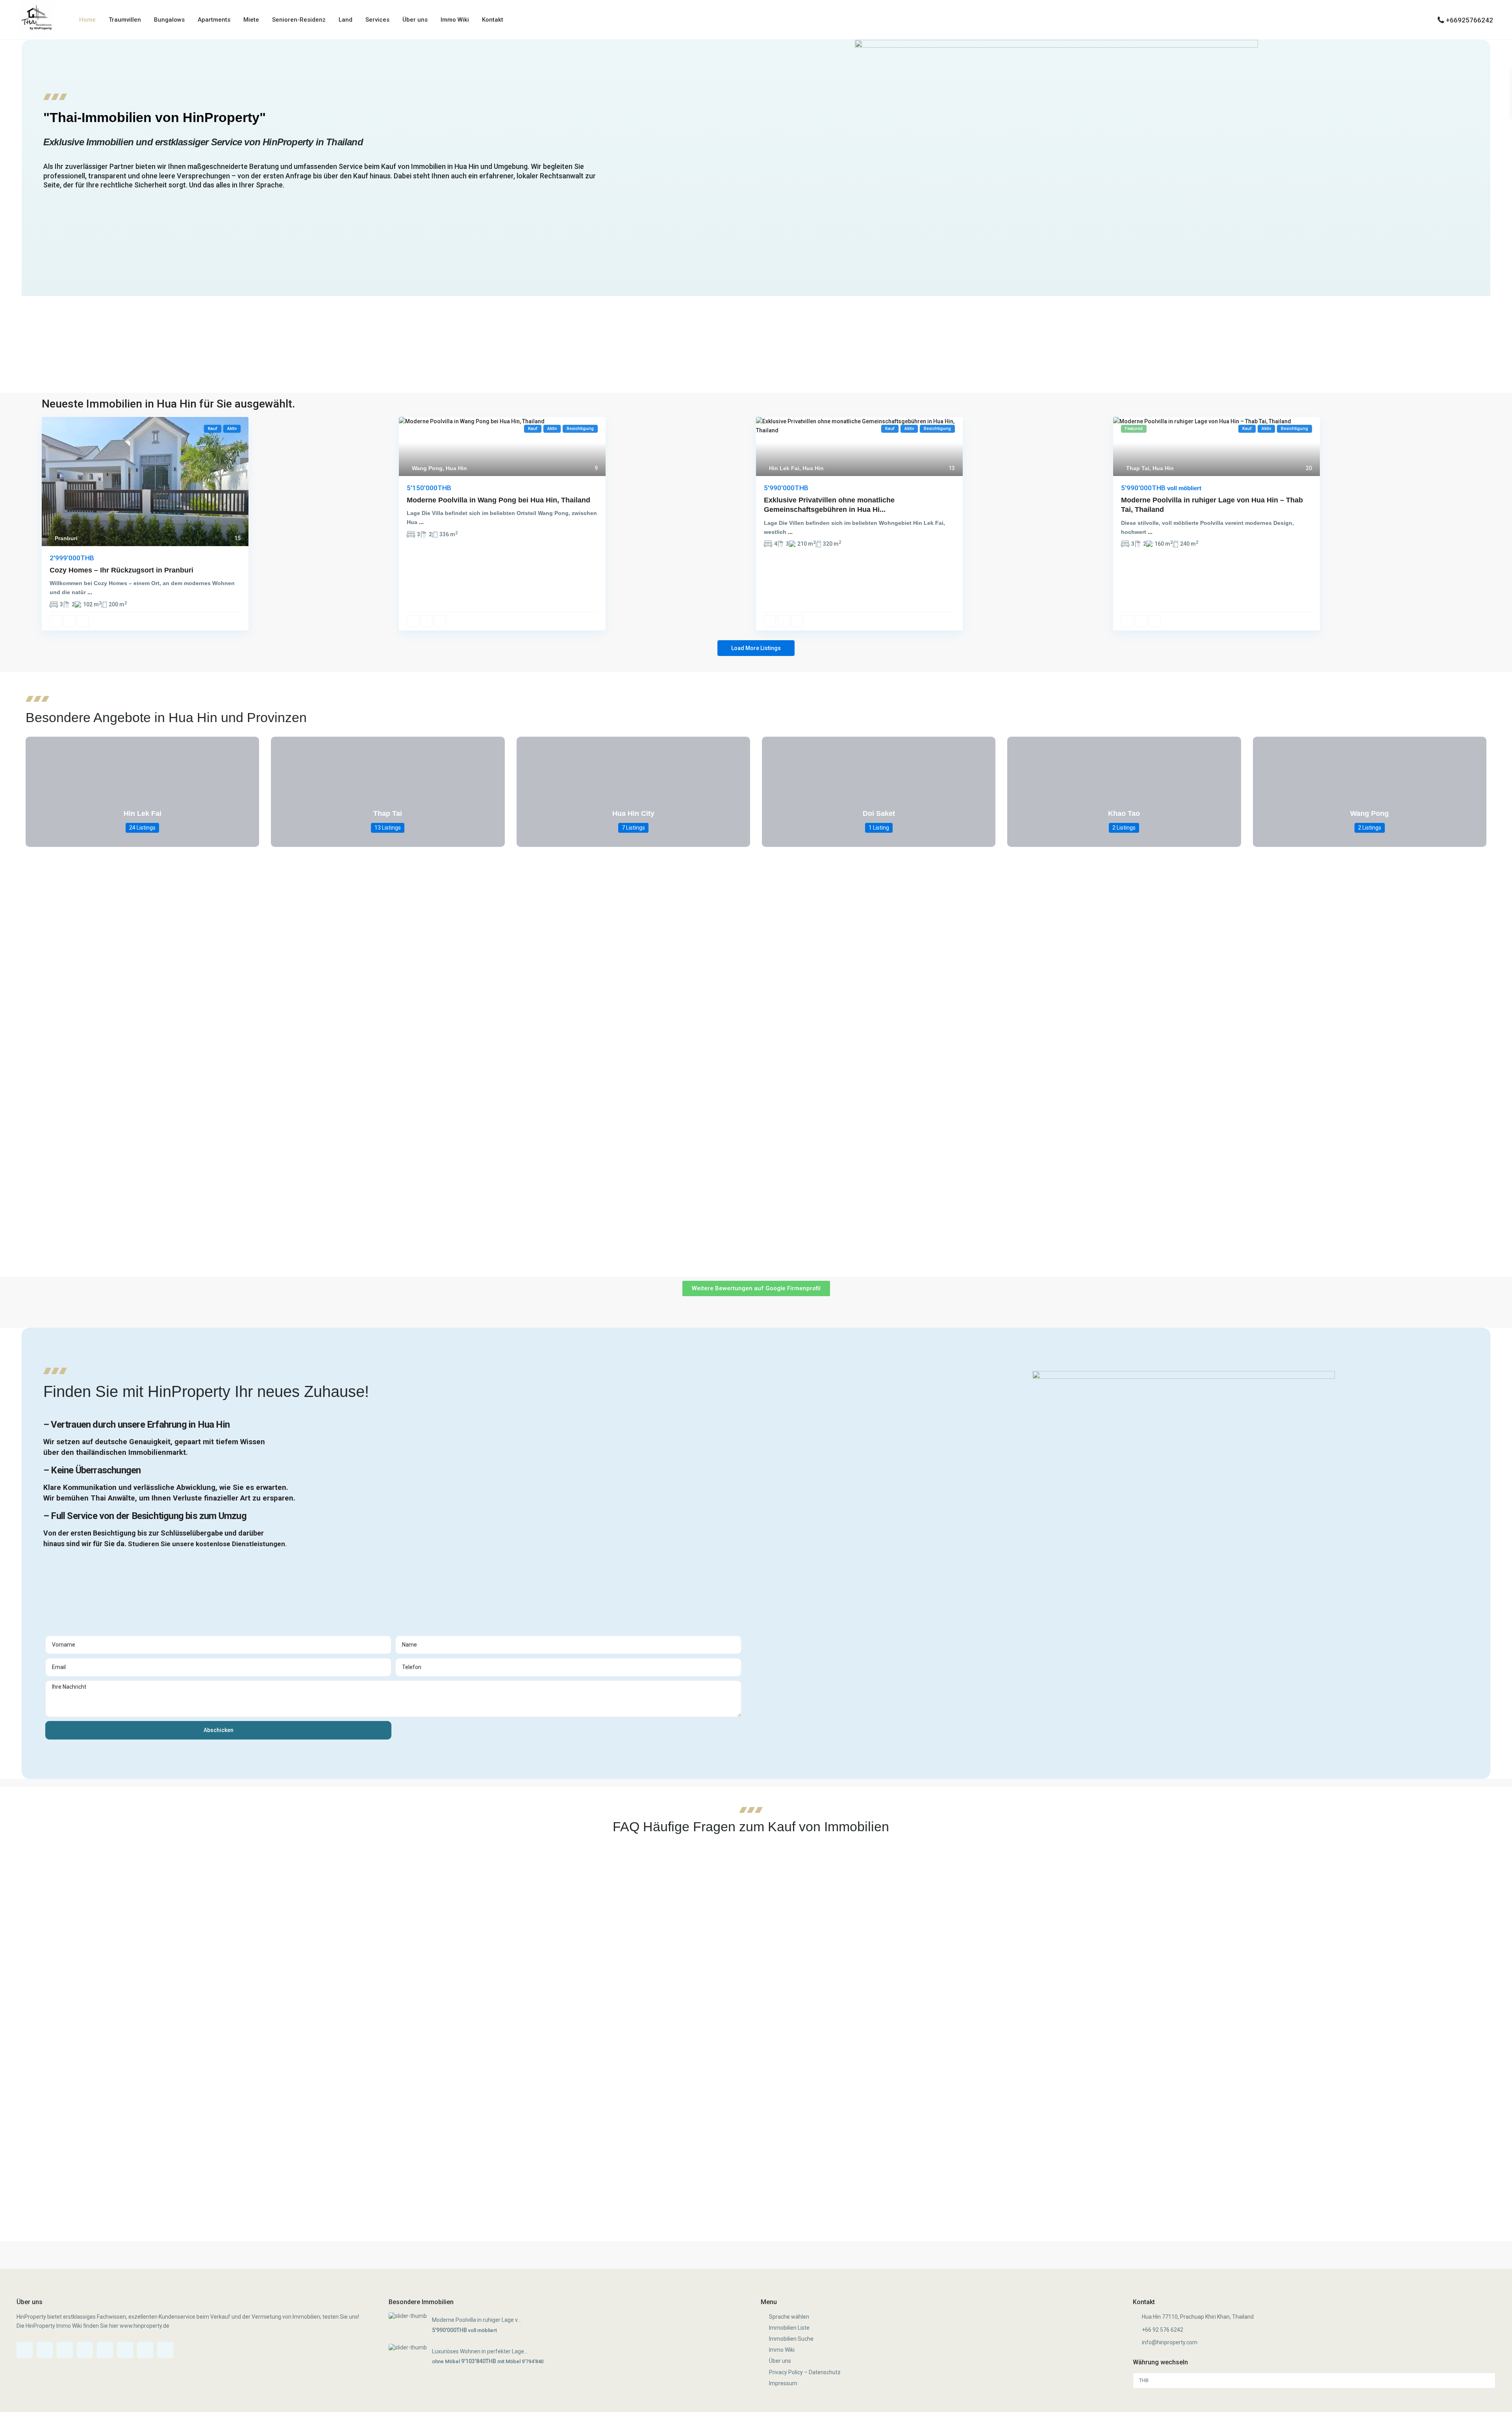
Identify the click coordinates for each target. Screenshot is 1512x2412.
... (90, 592)
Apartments (214, 20)
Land (346, 20)
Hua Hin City (633, 813)
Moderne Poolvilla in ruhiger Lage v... (476, 2320)
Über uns (415, 20)
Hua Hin (456, 468)
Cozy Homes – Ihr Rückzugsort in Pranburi (121, 570)
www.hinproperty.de (145, 2326)
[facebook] (25, 2350)
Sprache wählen (789, 2317)
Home (87, 20)
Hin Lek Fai (784, 468)
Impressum (783, 2383)
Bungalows (169, 20)
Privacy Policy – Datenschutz (805, 2372)
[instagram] (145, 2350)
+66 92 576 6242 (1163, 2330)
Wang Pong (427, 468)
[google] (105, 2350)
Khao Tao (1124, 813)
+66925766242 (1469, 20)
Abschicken (219, 1730)
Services (377, 20)
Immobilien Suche (791, 2339)
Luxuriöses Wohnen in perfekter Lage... (480, 2351)
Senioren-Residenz (299, 20)
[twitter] (85, 2350)
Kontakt (493, 20)
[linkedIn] (125, 2350)
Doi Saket (879, 813)
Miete (251, 20)
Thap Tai (1138, 468)
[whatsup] (45, 2350)
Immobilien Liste (789, 2328)
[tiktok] (65, 2350)
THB (1144, 2380)
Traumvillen (125, 20)
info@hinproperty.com (1170, 2342)
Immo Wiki (455, 20)
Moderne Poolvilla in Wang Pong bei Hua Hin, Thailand (498, 500)
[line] (165, 2350)
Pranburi (66, 538)
